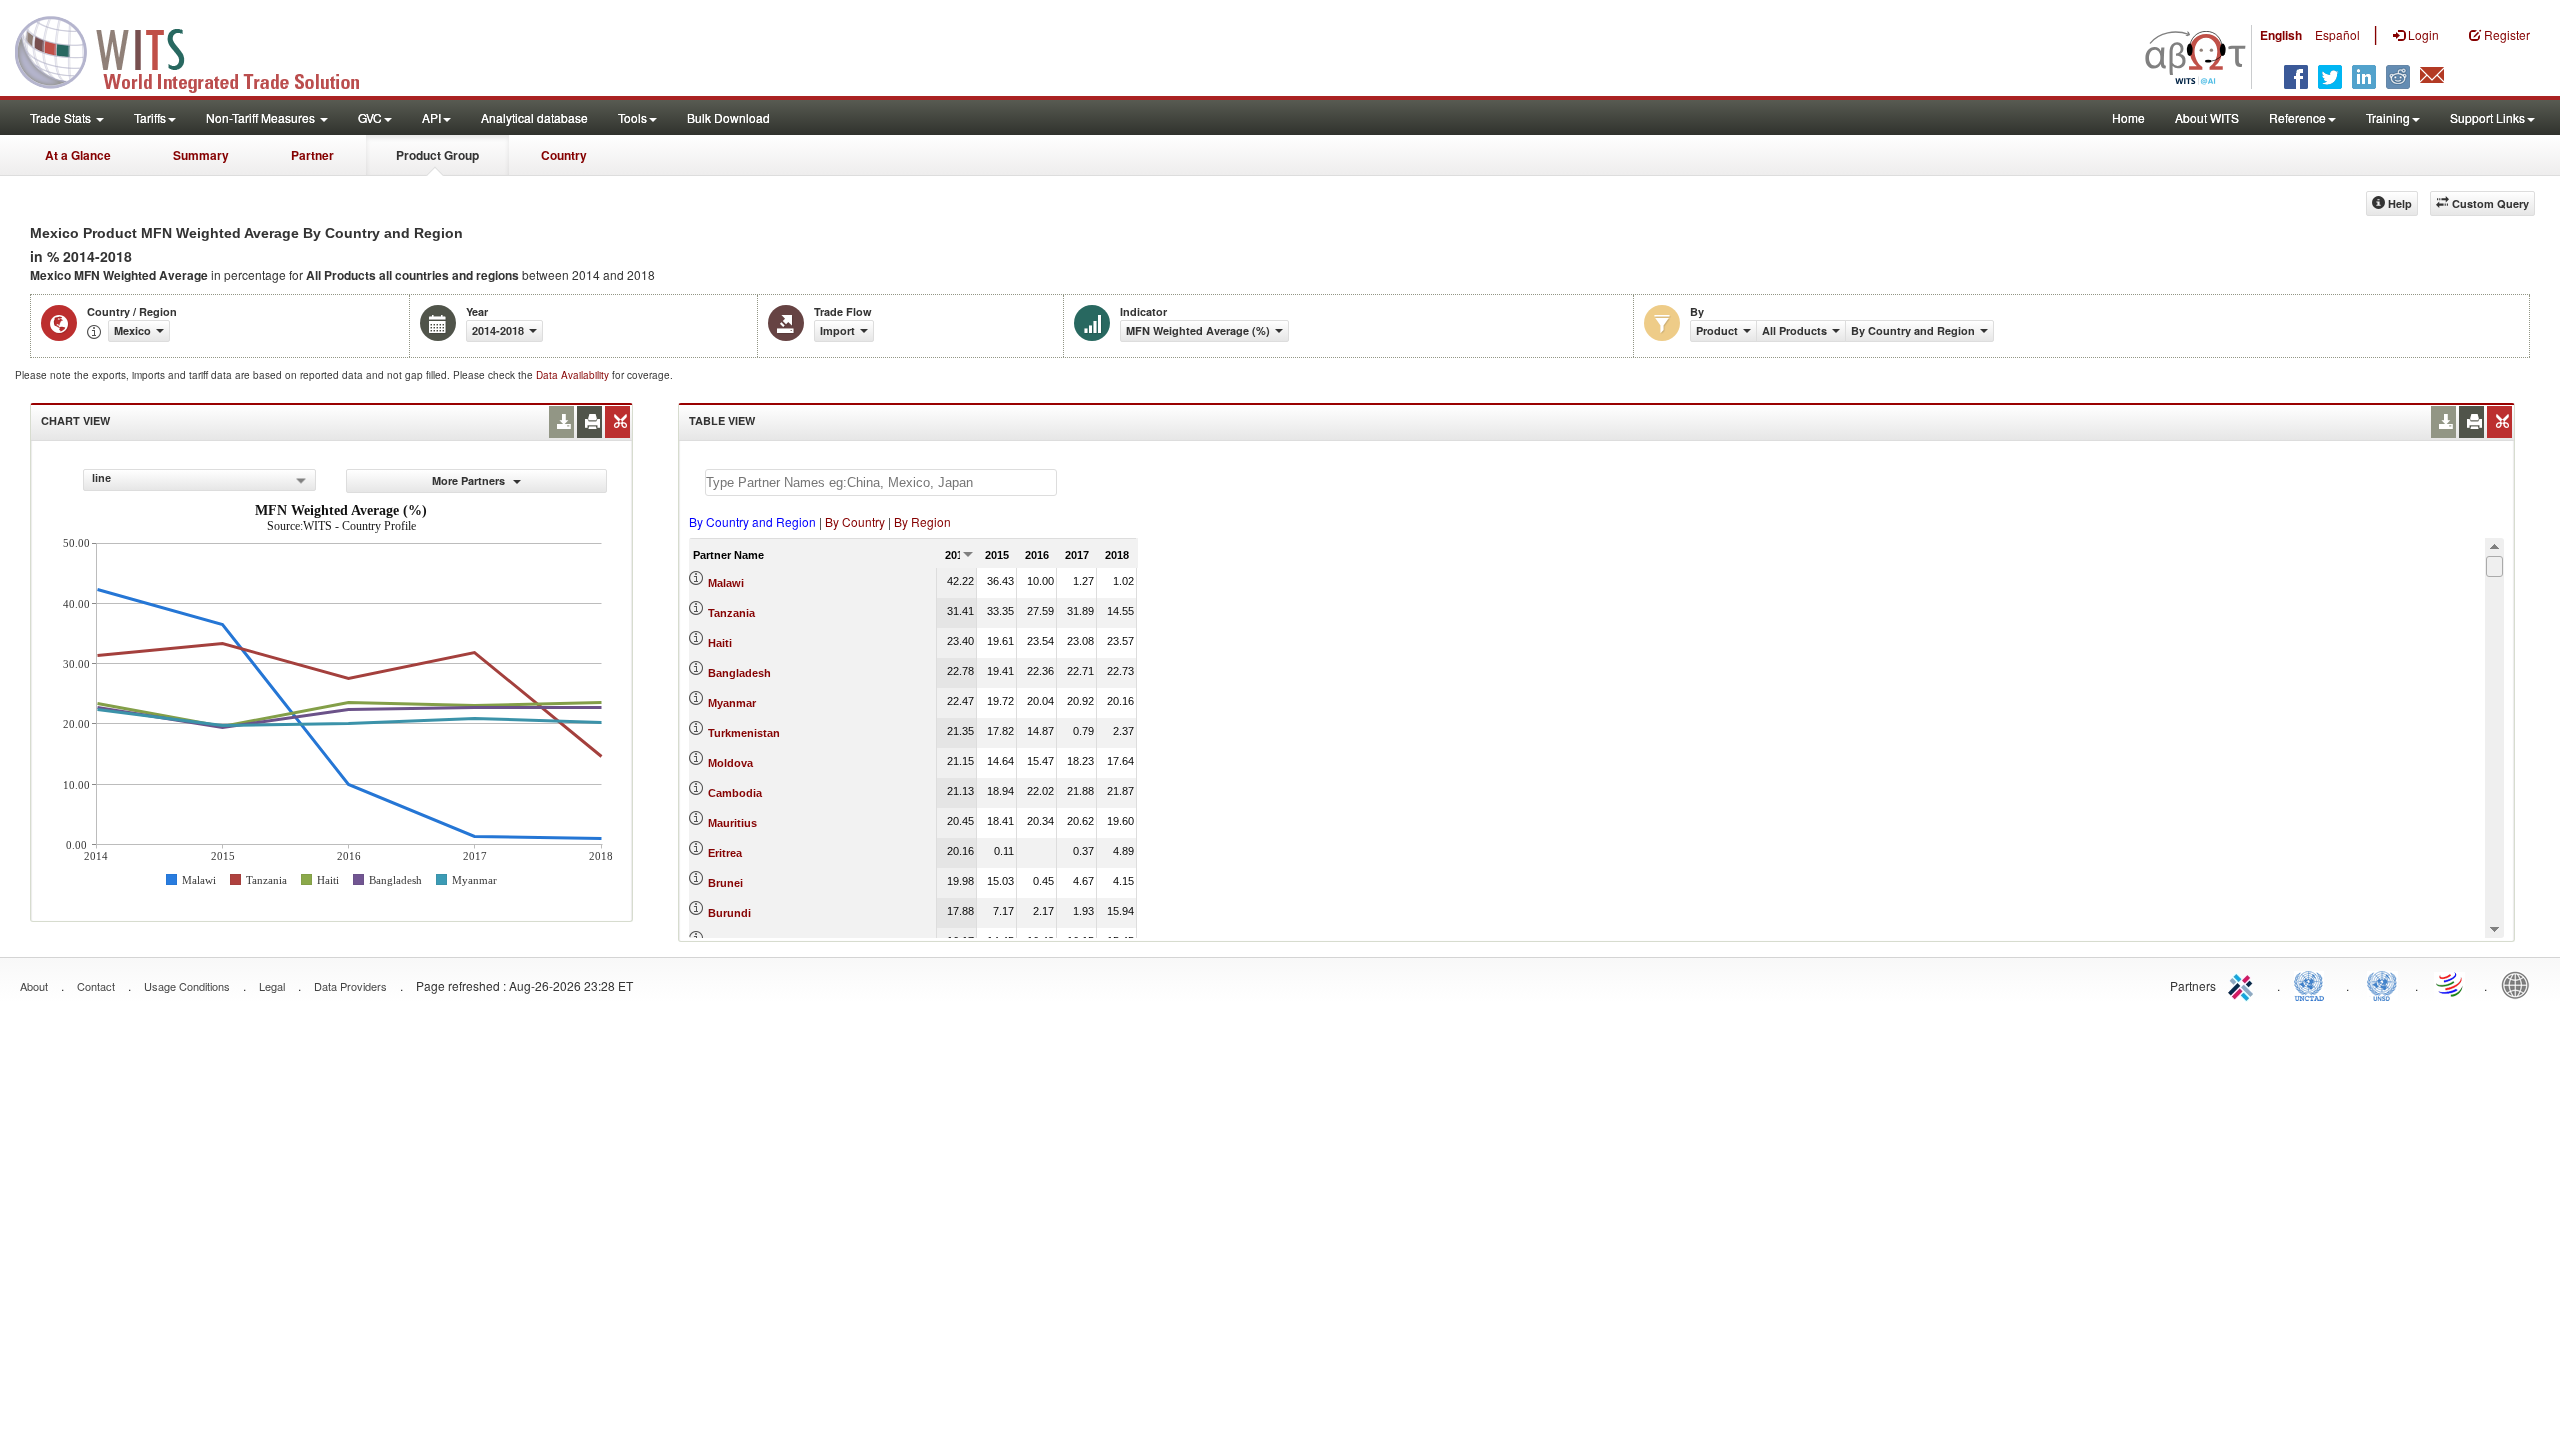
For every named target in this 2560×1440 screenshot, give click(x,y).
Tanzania (731, 613)
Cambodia (735, 793)
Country (564, 155)
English (2281, 35)
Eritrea (725, 853)
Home (2128, 117)
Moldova (730, 763)
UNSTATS (2382, 984)
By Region (922, 521)
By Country (855, 521)
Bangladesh (739, 673)
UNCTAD (2313, 984)
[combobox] (199, 480)
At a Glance (78, 155)
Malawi (726, 583)
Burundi (729, 913)
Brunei (725, 883)
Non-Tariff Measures (262, 117)
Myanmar (732, 703)
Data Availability (574, 375)
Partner (312, 155)
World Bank (2520, 984)
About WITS (2207, 117)
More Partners (470, 480)
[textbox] (881, 482)
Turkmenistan (744, 733)
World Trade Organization (2451, 984)
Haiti (720, 643)
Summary (201, 155)
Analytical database (534, 117)
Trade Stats (62, 117)
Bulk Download (728, 117)
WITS (200, 50)
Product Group (437, 155)
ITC (2244, 984)
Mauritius (732, 823)
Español (2337, 34)
